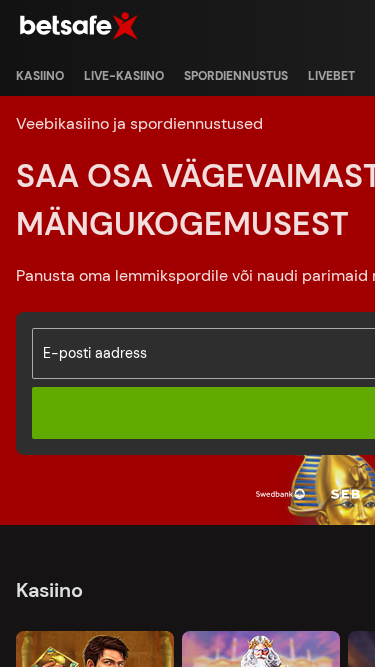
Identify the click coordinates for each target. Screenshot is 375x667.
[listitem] (40, 76)
